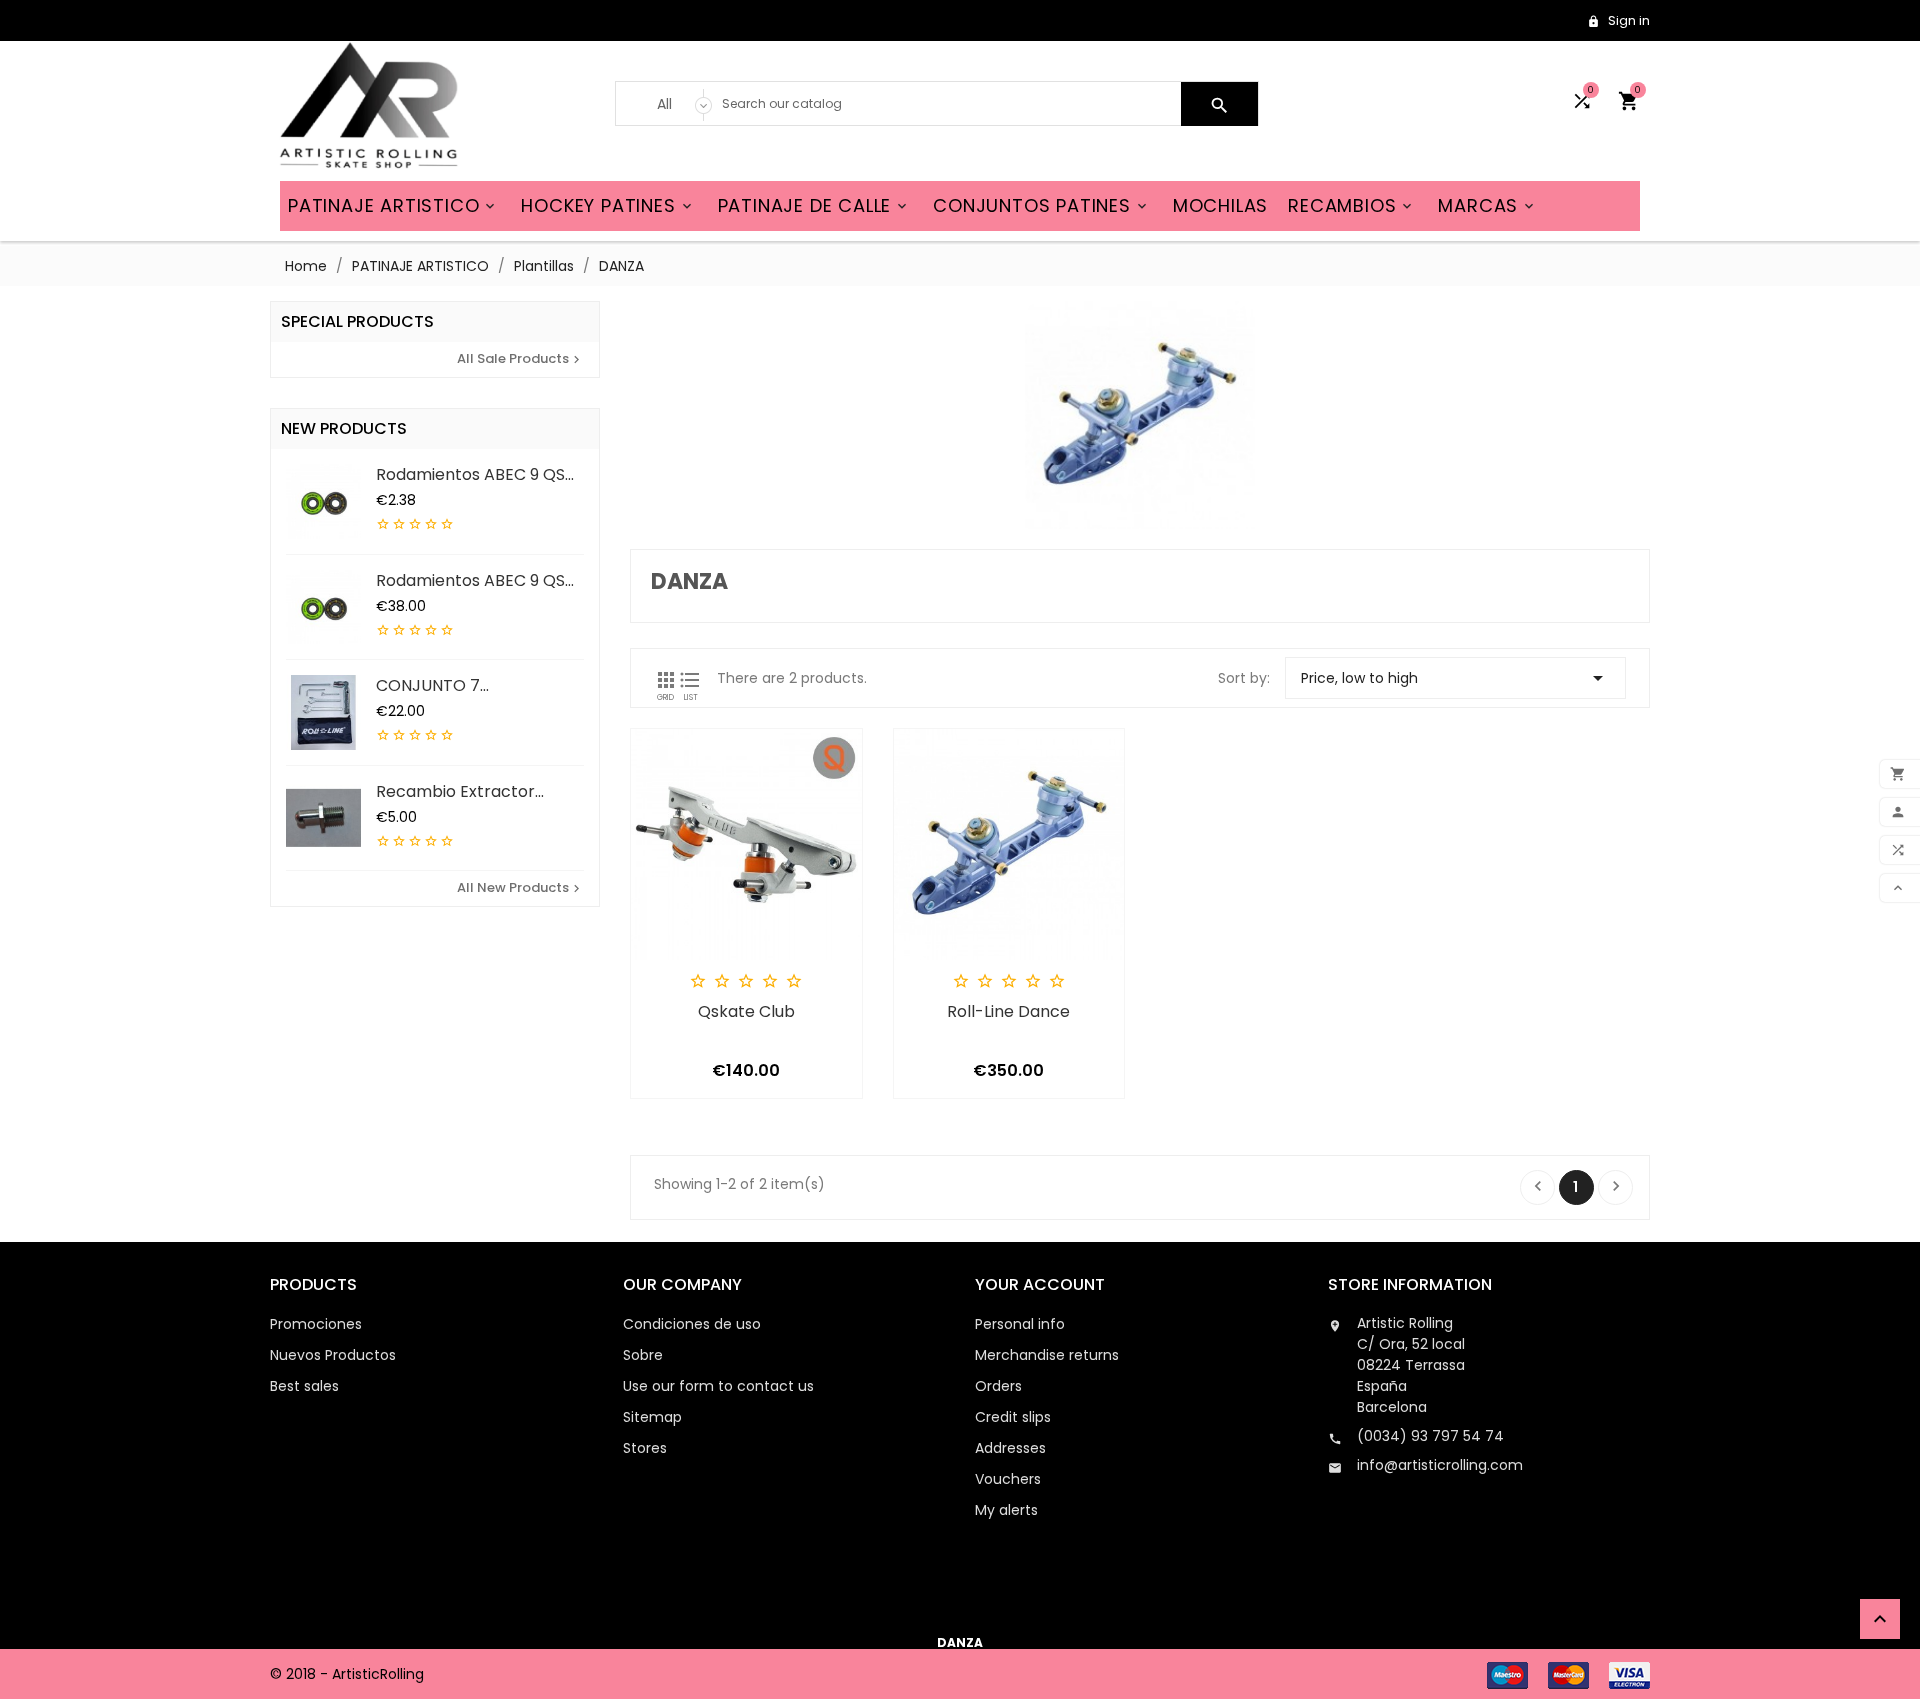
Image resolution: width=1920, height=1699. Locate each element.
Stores (645, 1448)
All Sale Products (520, 358)
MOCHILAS (1220, 205)
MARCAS (1487, 205)
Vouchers (1008, 1479)
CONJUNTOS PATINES (1041, 205)
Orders (998, 1386)
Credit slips (1013, 1417)
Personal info (1020, 1324)
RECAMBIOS (1351, 205)
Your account (1040, 1284)
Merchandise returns (1047, 1355)
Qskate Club (746, 1012)
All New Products (520, 887)
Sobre (643, 1355)
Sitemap (652, 1417)
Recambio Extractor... (460, 791)
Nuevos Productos (333, 1355)
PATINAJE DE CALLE (814, 205)
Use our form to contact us (718, 1386)
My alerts (1006, 1510)
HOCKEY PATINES (607, 205)
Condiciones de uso (692, 1324)
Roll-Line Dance (1008, 1012)
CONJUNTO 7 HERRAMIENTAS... (440, 685)
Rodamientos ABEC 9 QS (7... (470, 474)
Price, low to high (1455, 678)
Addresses (1010, 1448)
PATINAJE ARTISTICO (393, 205)
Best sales (304, 1386)
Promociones (316, 1324)
